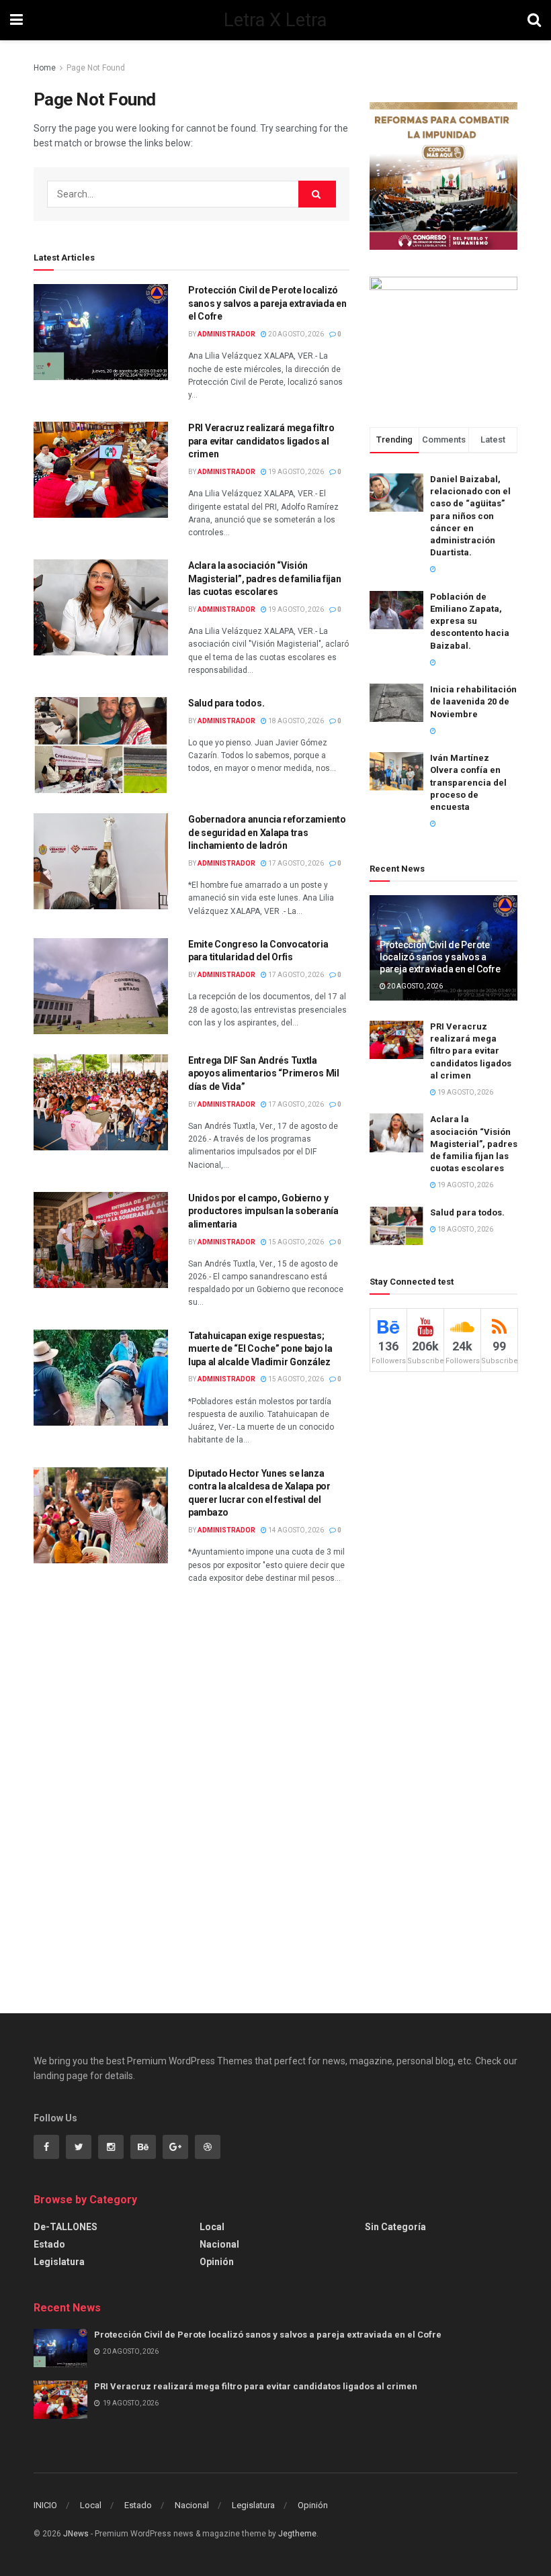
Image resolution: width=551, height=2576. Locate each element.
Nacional (219, 2244)
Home (45, 68)
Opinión (217, 2262)
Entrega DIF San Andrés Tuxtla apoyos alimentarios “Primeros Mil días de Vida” (264, 1073)
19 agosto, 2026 (295, 472)
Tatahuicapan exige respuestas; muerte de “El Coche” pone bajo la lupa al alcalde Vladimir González (260, 1349)
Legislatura (59, 2262)
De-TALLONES (66, 2227)
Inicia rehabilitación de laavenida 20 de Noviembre (473, 701)
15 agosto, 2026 (295, 1242)
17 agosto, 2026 (295, 863)
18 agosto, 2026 (295, 721)
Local (212, 2227)
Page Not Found (96, 68)
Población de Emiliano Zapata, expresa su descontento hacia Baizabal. (470, 621)
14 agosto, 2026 (295, 1530)
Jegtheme (297, 2534)
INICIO (45, 2505)
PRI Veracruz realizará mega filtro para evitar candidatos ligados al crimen (261, 441)
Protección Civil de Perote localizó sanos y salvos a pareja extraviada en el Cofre (267, 303)
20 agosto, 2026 (295, 334)
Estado (49, 2244)
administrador (226, 334)
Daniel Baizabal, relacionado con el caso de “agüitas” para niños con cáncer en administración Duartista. (470, 516)
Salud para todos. (226, 703)
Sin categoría (395, 2227)
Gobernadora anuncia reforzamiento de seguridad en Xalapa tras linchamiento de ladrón (267, 832)
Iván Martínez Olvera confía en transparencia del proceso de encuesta (468, 782)
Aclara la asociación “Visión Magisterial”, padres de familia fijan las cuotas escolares (265, 579)
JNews (76, 2534)
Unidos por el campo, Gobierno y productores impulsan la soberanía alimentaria (263, 1211)
